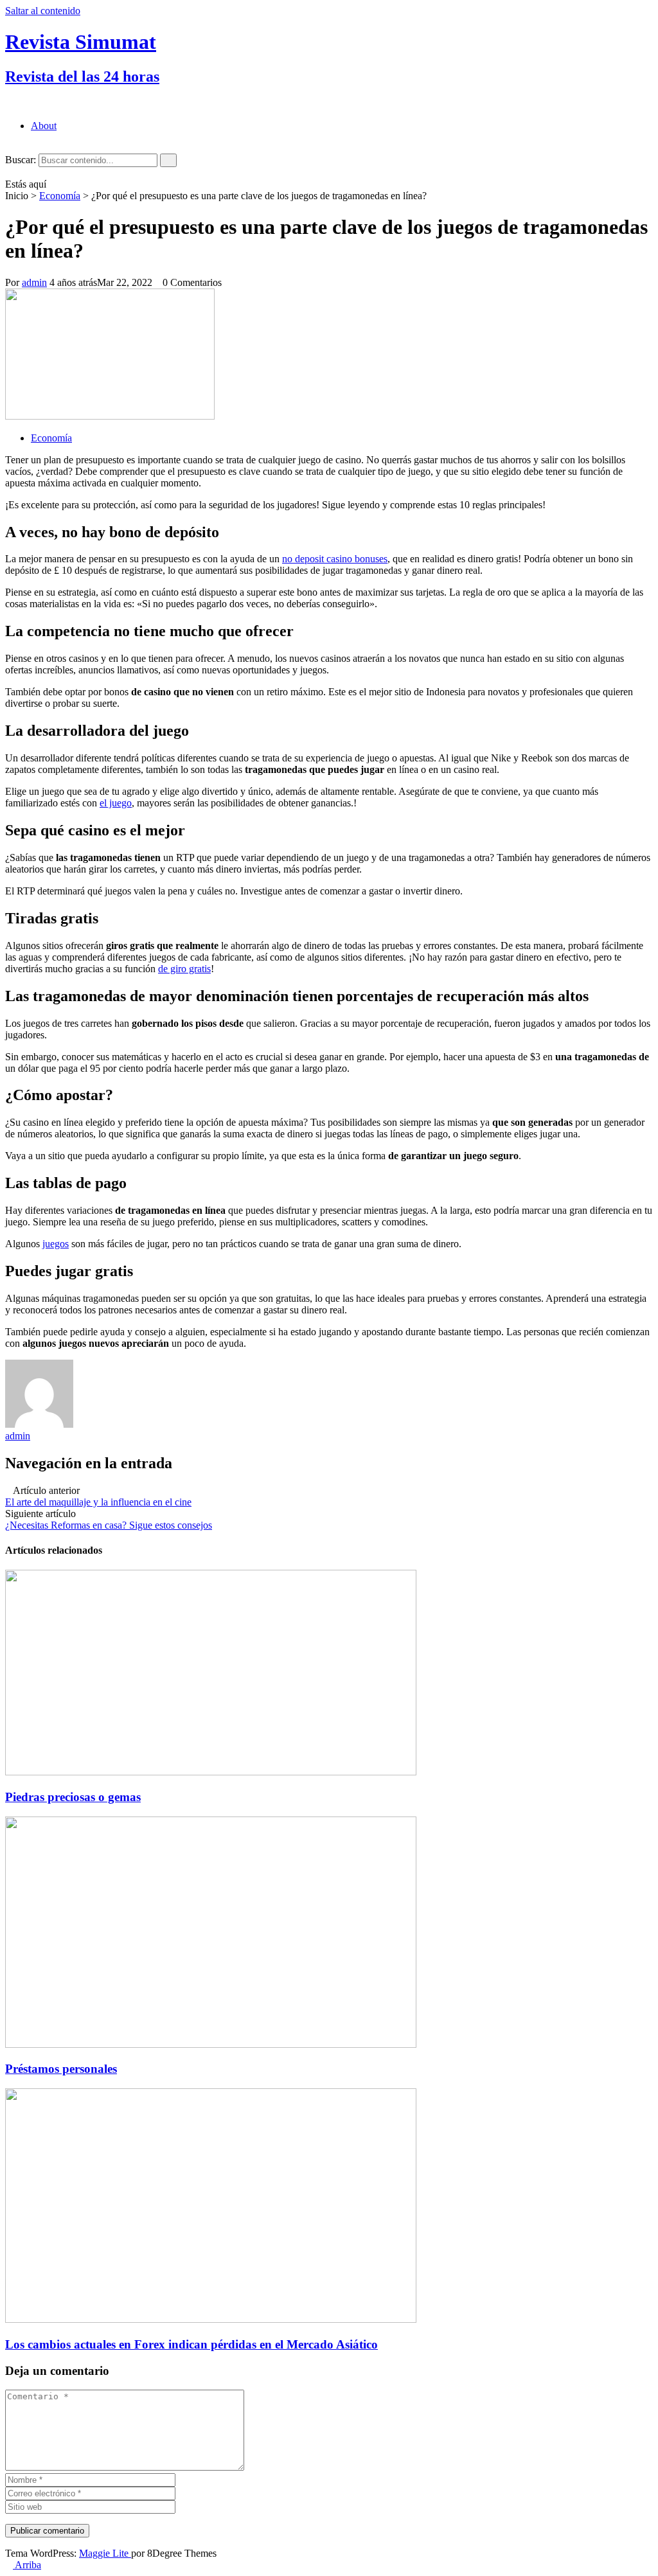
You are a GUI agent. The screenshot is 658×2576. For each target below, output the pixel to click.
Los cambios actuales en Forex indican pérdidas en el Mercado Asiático (191, 2344)
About (44, 126)
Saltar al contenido (43, 11)
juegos (56, 1244)
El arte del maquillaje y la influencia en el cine (98, 1502)
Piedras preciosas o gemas (73, 1797)
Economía (60, 196)
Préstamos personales (61, 2069)
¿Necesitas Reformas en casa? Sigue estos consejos (109, 1525)
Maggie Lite (105, 2553)
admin (34, 282)
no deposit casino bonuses (335, 559)
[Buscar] (168, 160)
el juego (116, 803)
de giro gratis (184, 969)
